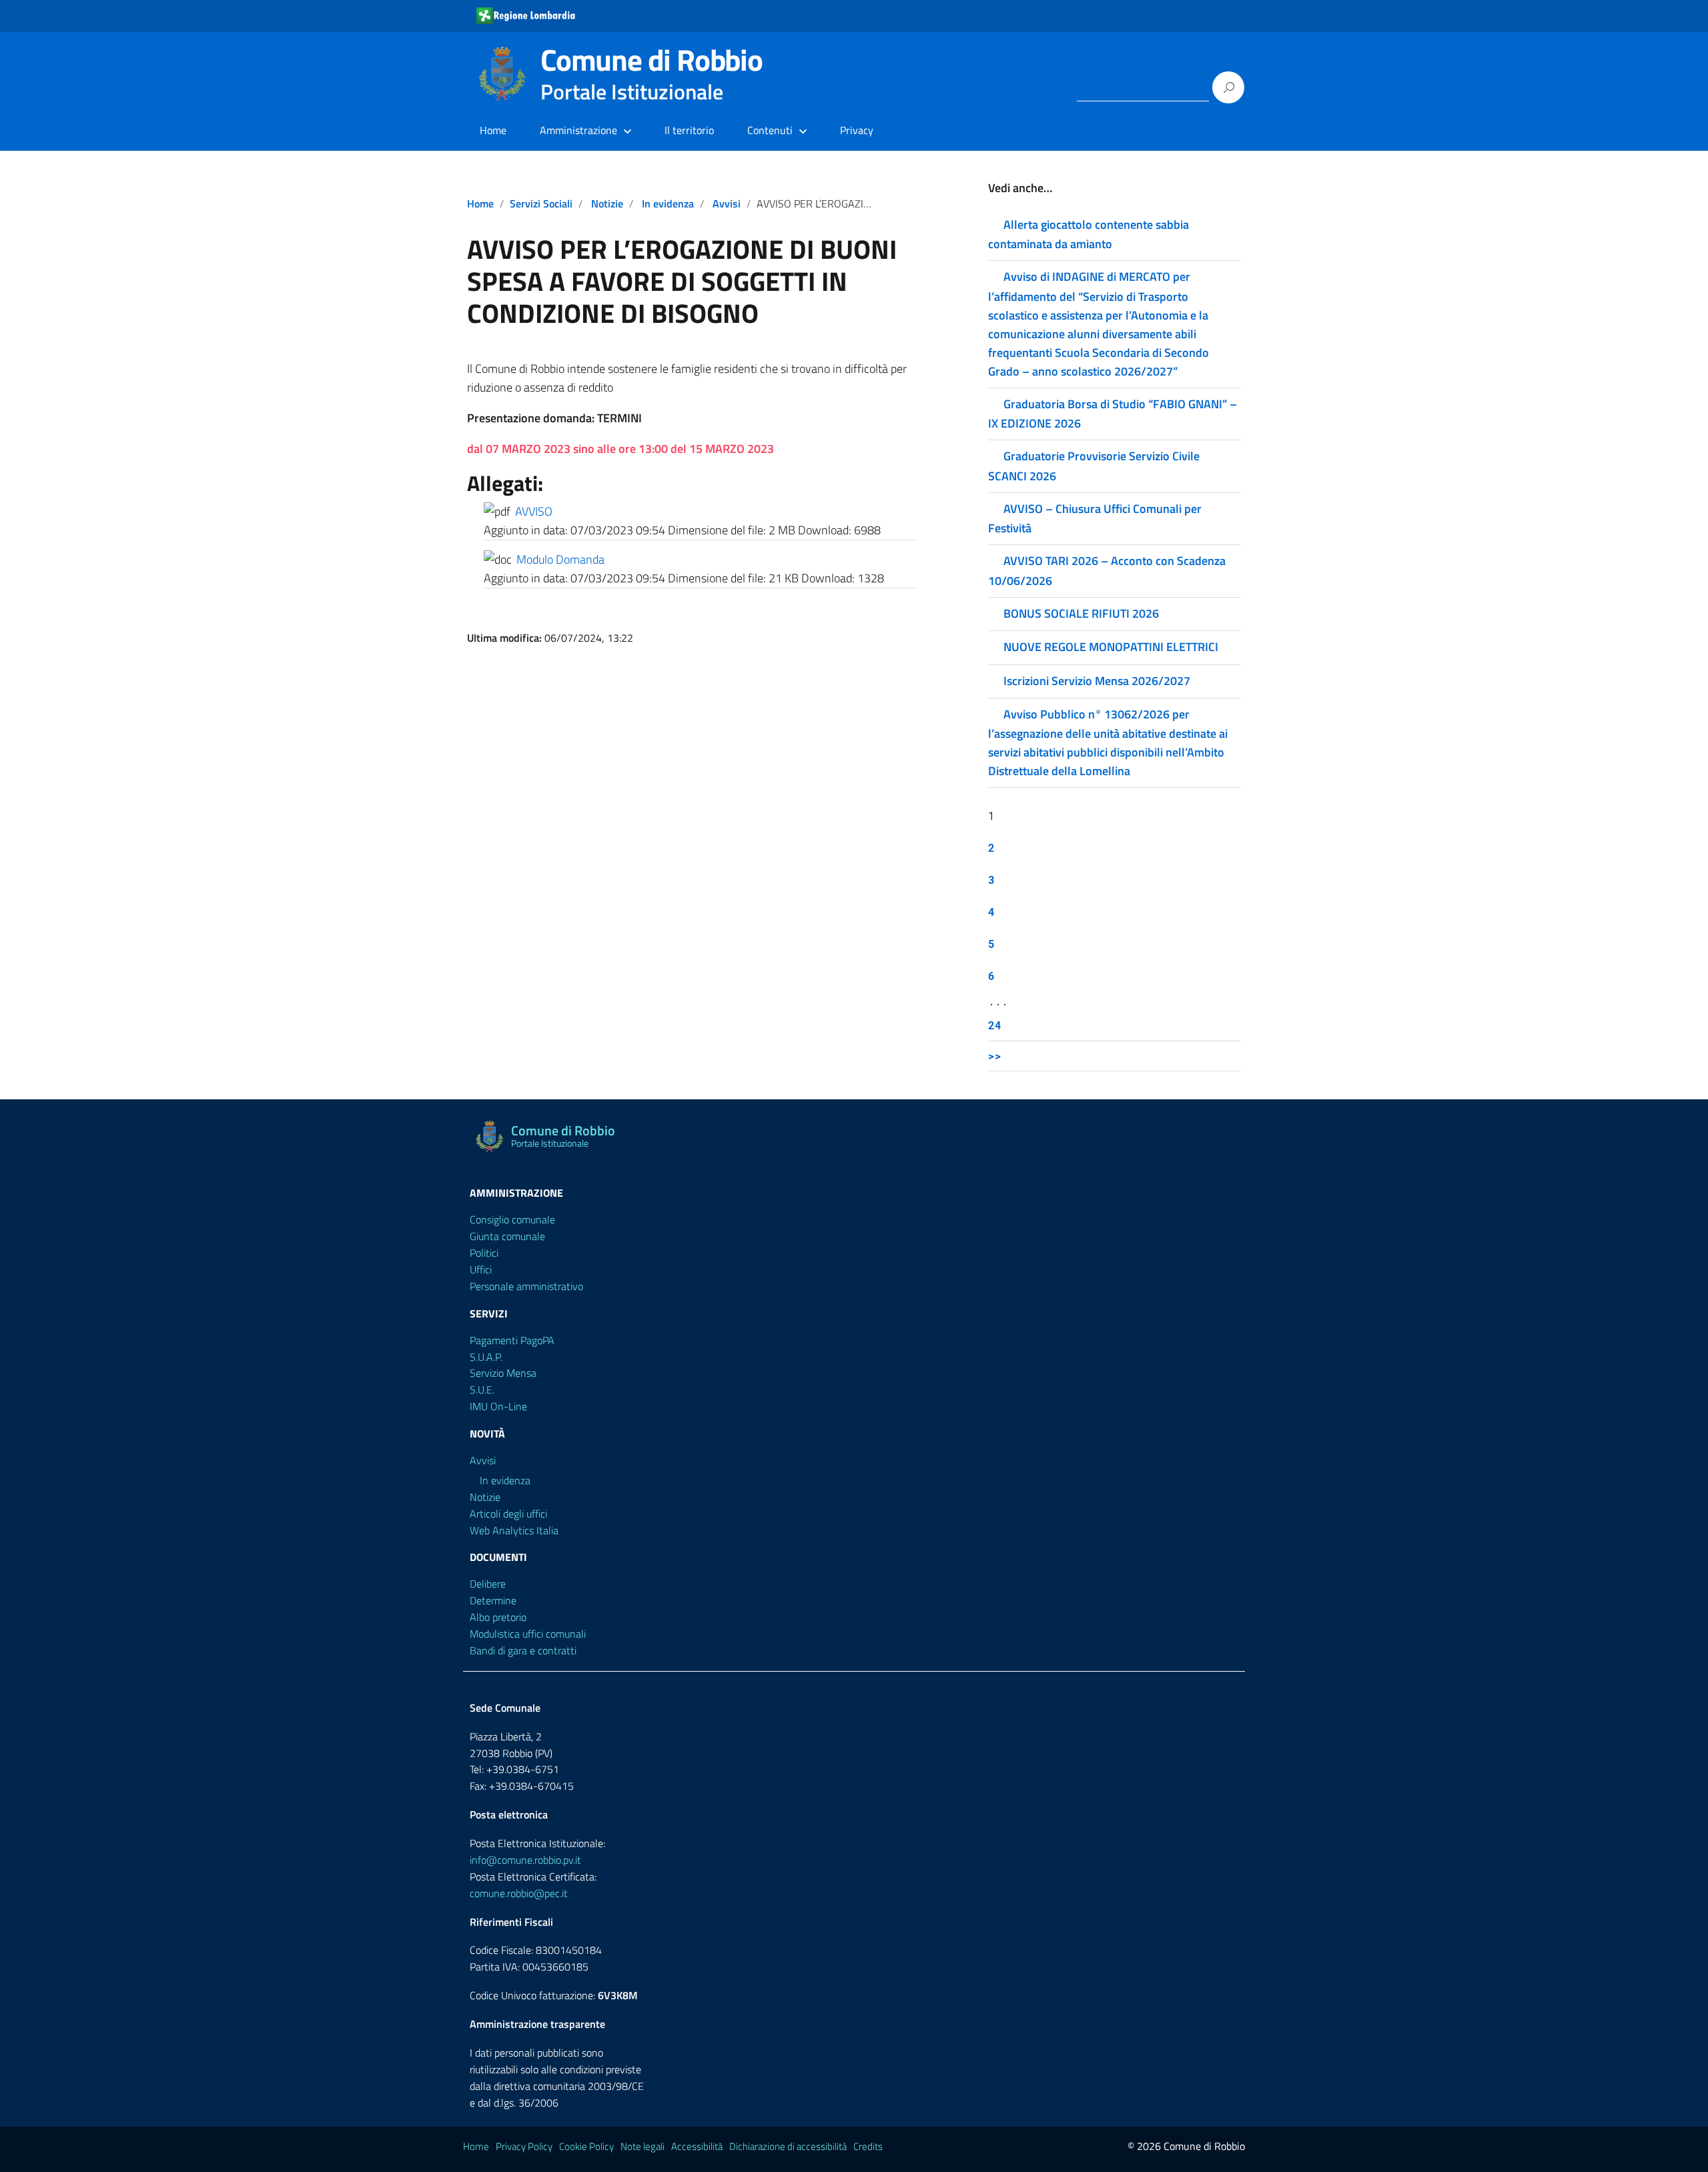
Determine (493, 1600)
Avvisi (727, 203)
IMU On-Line (498, 1406)
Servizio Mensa (503, 1373)
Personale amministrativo (526, 1286)
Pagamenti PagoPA (512, 1340)
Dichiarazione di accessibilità (788, 2146)
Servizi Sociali (541, 203)
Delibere (488, 1584)
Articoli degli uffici (508, 1514)
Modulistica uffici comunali (528, 1634)
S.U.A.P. (486, 1357)
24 (995, 1025)
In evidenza (668, 203)
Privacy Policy (524, 2146)
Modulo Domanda (560, 559)
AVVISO (534, 511)
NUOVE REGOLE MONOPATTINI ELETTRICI (1111, 647)
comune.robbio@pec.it (519, 1893)
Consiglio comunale (512, 1219)
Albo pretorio (498, 1617)
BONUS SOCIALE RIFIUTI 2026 (1081, 613)
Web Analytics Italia (514, 1530)
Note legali (643, 2146)
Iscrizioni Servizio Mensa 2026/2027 (1097, 681)
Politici (484, 1253)
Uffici (481, 1269)
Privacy (857, 130)
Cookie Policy (586, 2146)
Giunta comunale (507, 1236)
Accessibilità (697, 2146)
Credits (868, 2146)
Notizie (607, 203)
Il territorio (689, 130)
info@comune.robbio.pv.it (525, 1860)
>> (995, 1056)
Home (493, 130)
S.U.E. (482, 1390)
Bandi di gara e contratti (523, 1650)
